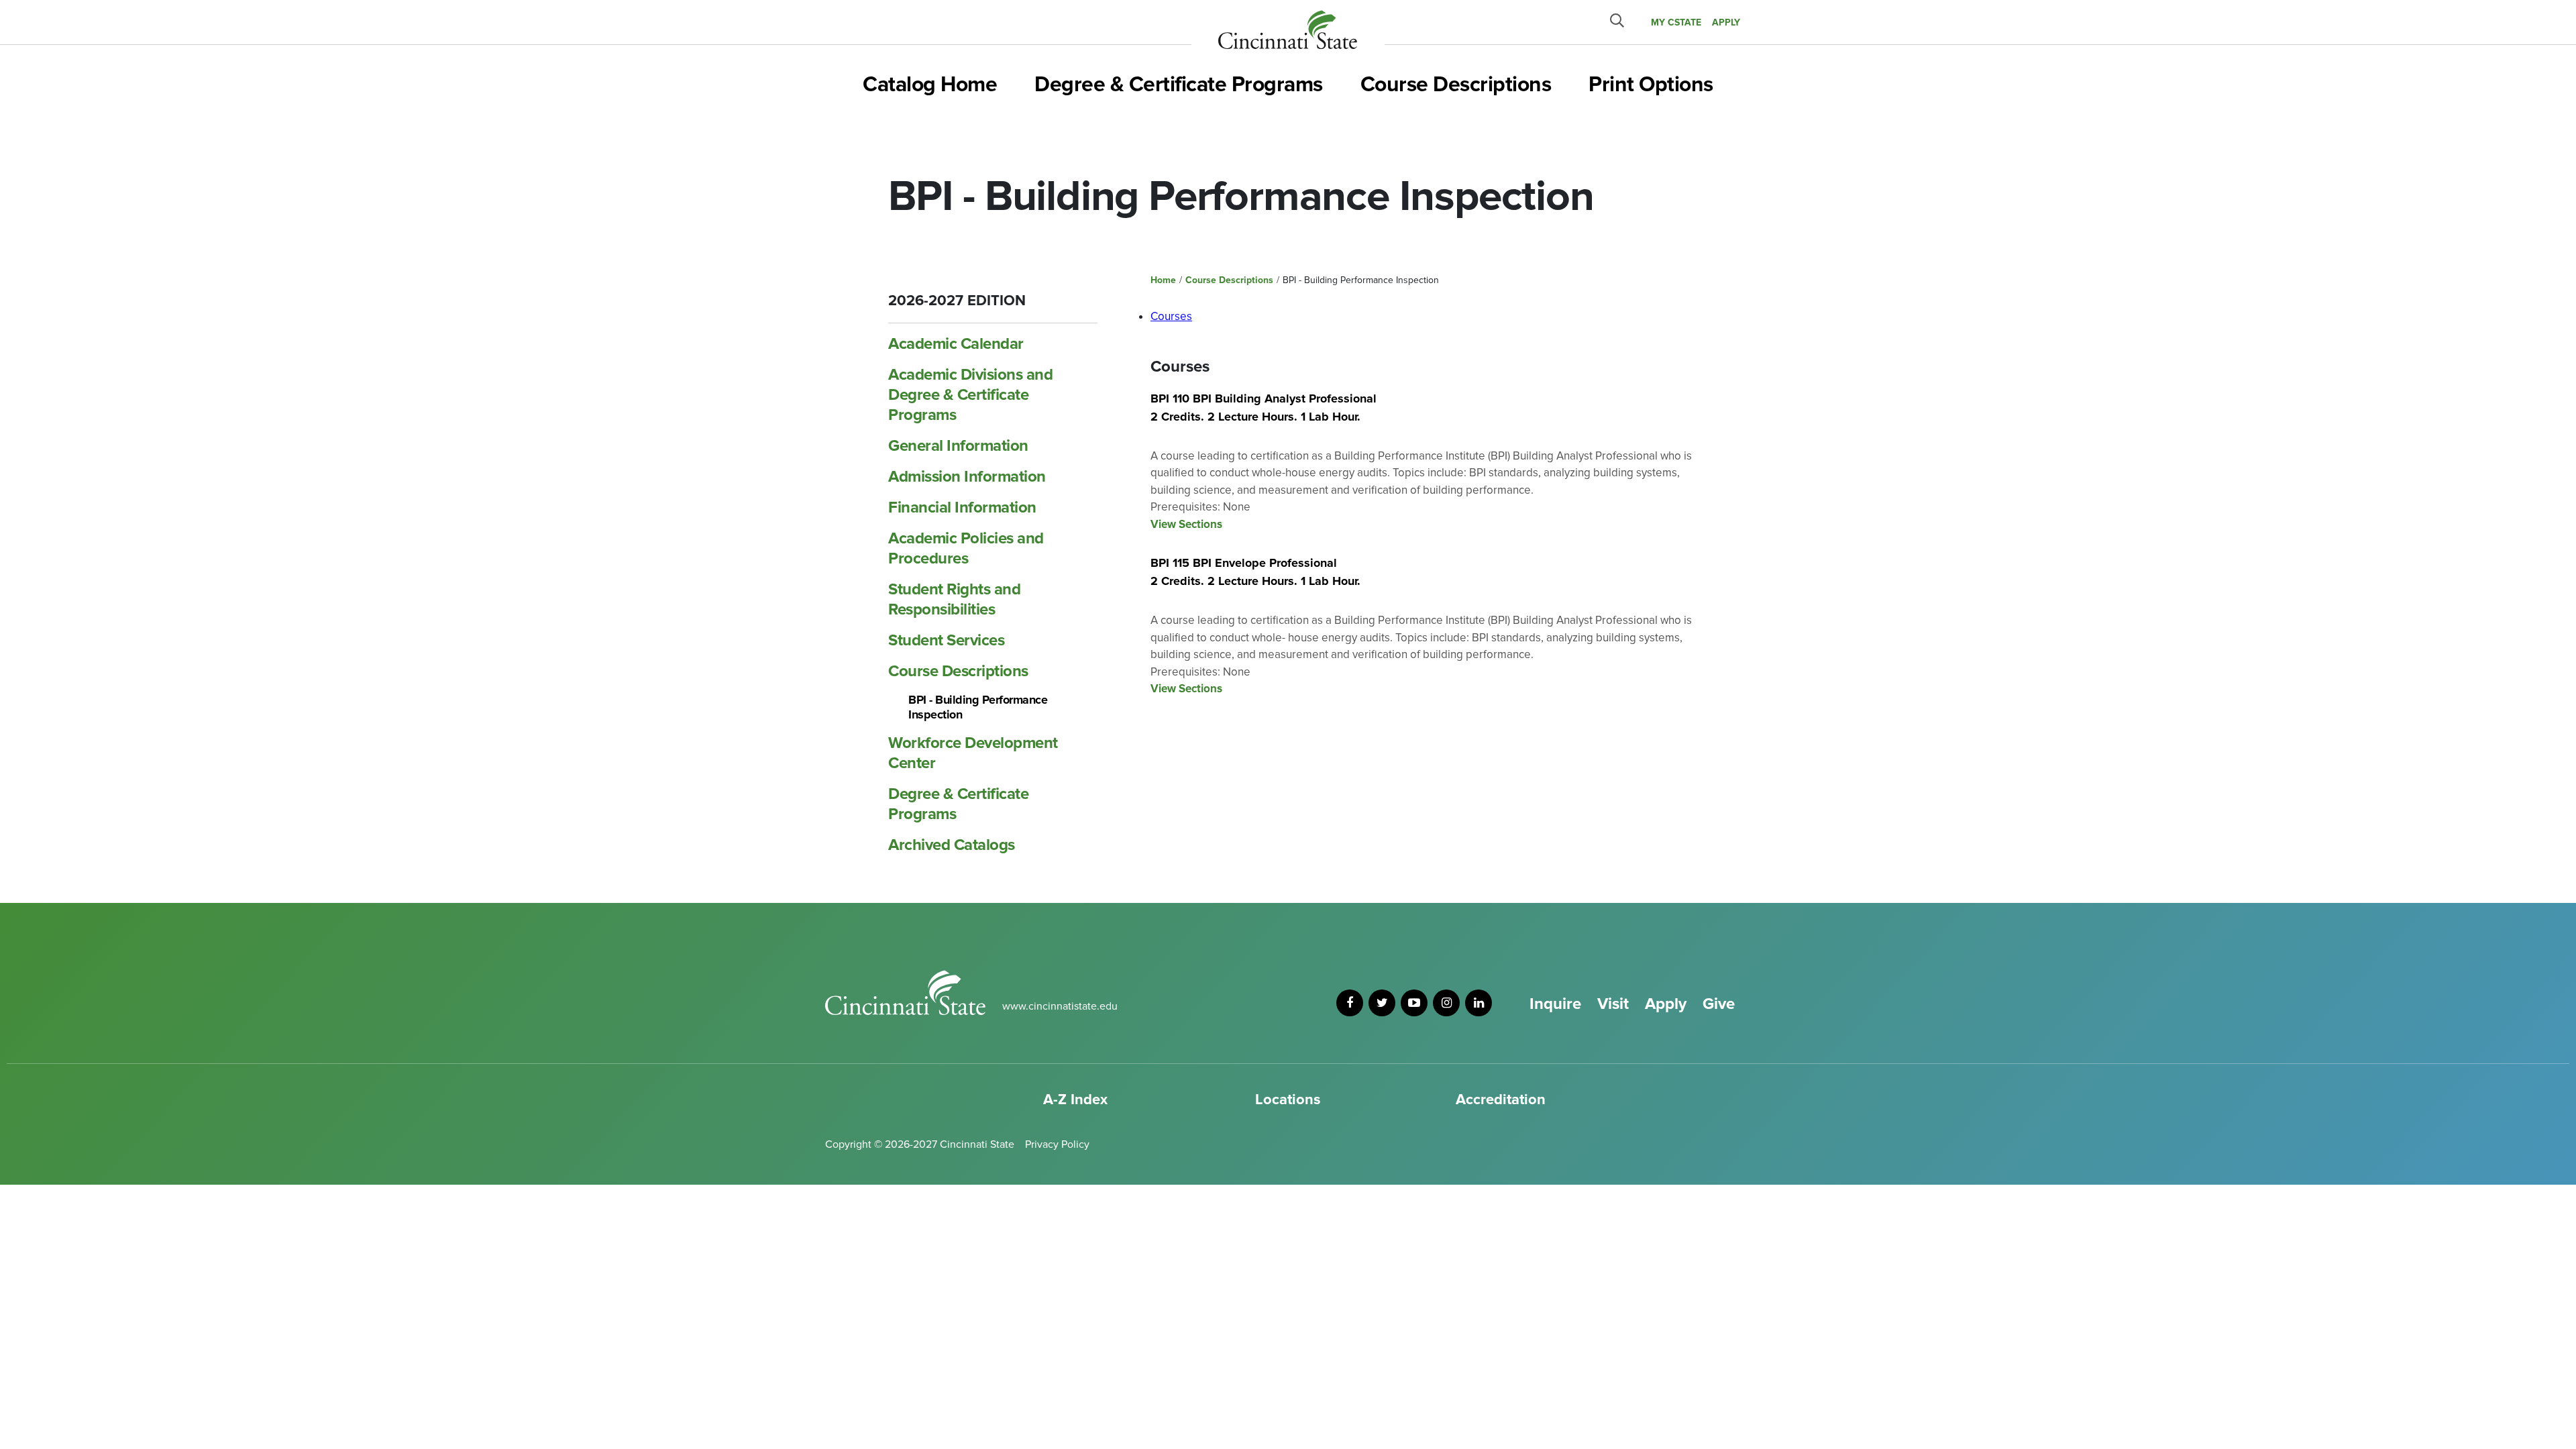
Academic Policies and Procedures (966, 548)
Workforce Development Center (973, 753)
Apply (1666, 1004)
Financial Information (962, 507)
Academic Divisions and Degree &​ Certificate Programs (970, 395)
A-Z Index (1075, 1100)
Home (1163, 280)
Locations (1288, 1100)
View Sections (1186, 524)
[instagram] (1446, 1003)
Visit (1613, 1004)
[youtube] (1414, 1003)
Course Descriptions (1456, 85)
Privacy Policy (1057, 1144)
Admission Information (967, 477)
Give (1719, 1004)
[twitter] (1382, 1003)
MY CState (1676, 22)
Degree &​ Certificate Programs (958, 804)
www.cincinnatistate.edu (1060, 1006)
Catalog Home (930, 85)
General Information (958, 446)
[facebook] (1350, 1003)
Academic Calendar (956, 344)
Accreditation (1501, 1100)
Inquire (1555, 1004)
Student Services (946, 640)
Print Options (1651, 85)
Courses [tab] (1171, 316)
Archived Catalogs (952, 845)
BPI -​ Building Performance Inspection (978, 707)
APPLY (1726, 22)
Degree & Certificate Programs (1179, 85)
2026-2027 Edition (957, 301)
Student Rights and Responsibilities (954, 599)
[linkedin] (1479, 1003)
